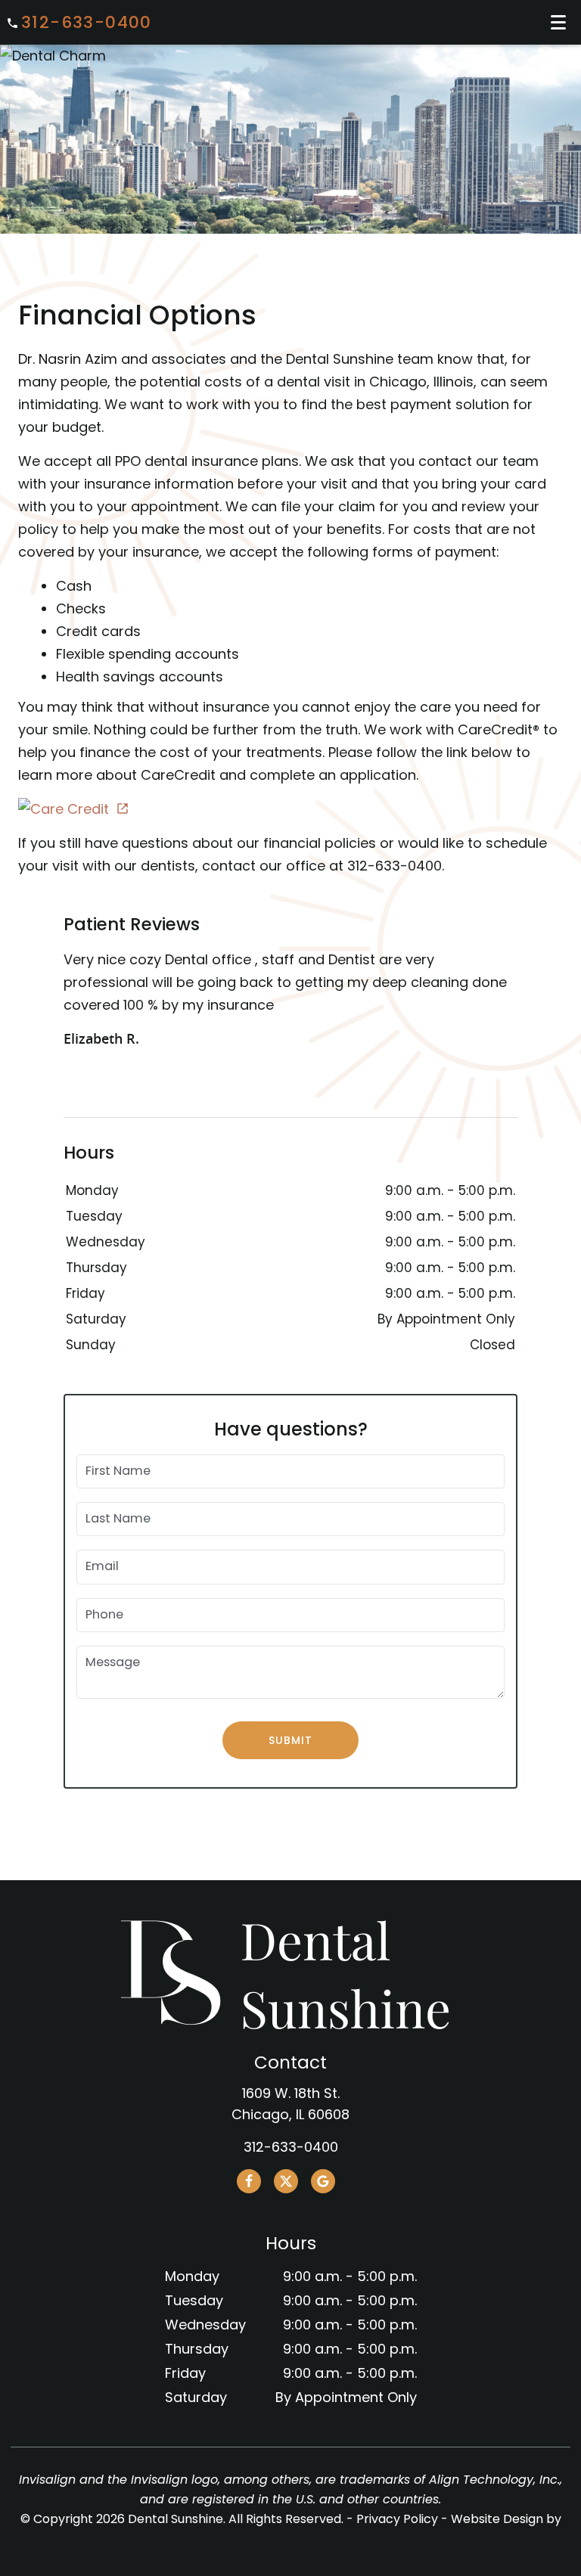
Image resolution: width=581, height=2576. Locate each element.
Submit (291, 1740)
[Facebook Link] (249, 2181)
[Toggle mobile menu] (558, 22)
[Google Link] (323, 2181)
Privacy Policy (397, 2519)
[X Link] (286, 2181)
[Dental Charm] (290, 56)
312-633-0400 (87, 23)
